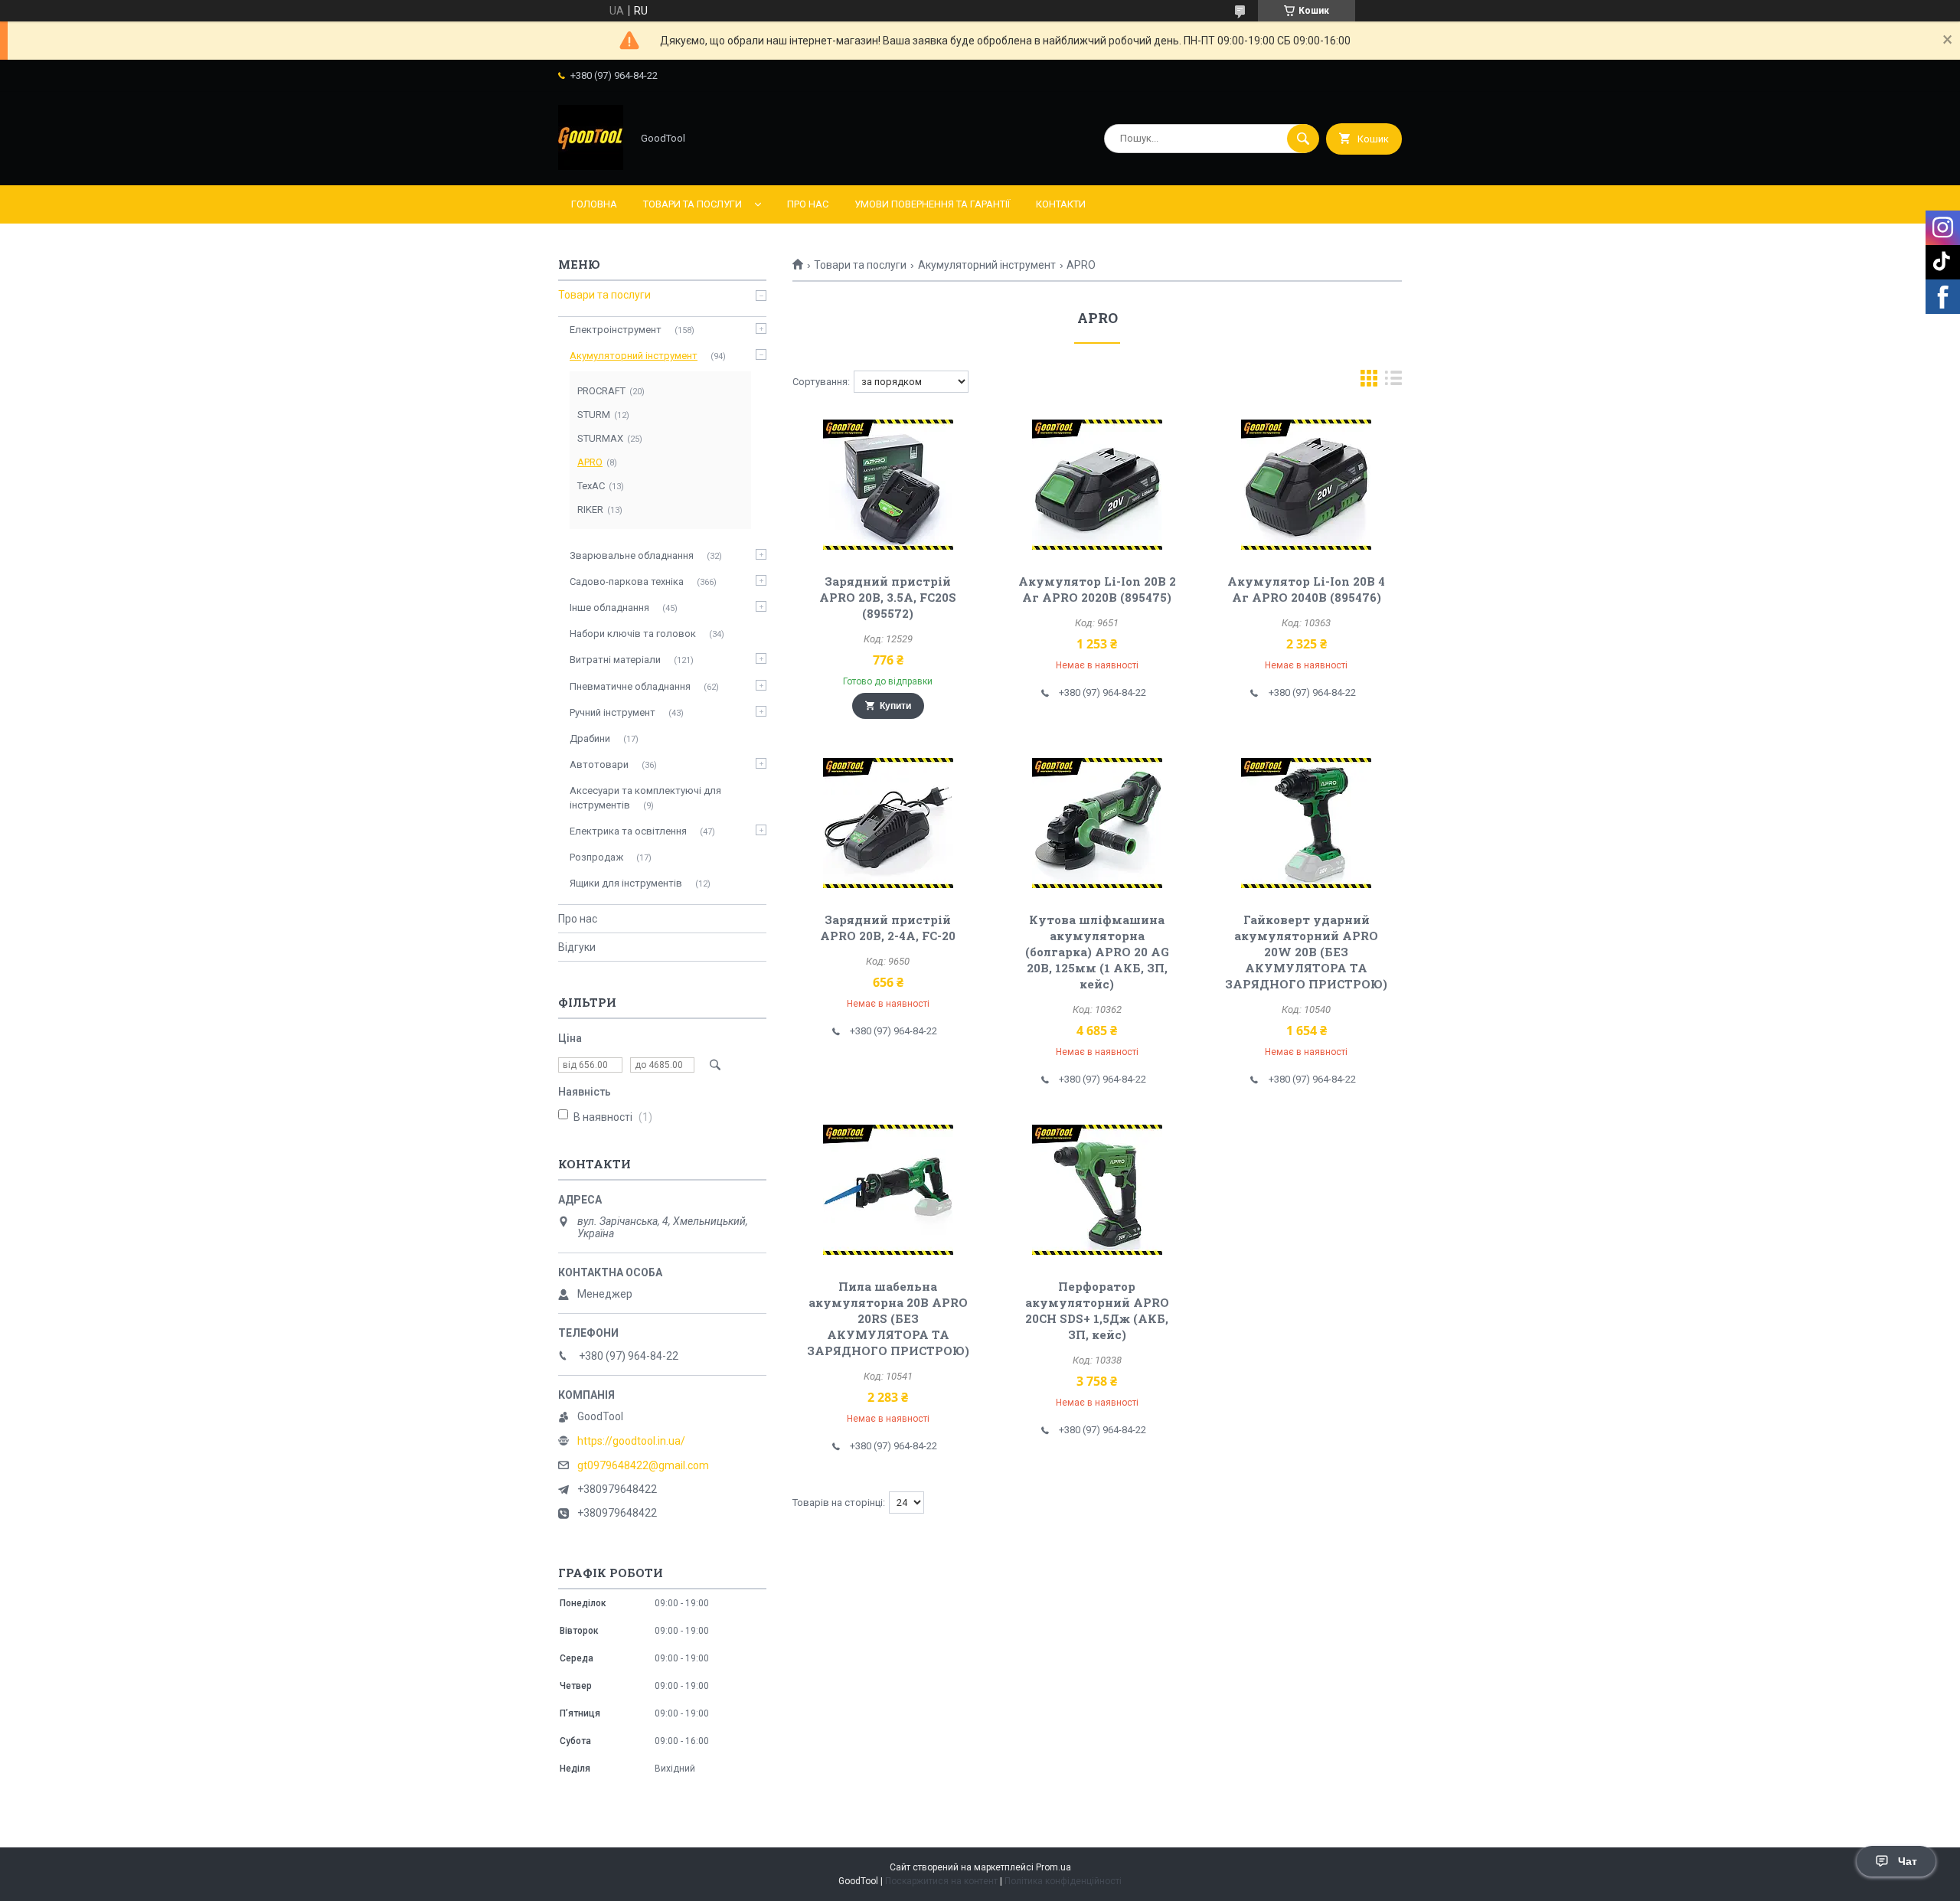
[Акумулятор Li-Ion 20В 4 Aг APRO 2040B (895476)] (1307, 485)
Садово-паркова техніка (627, 581)
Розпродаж (596, 857)
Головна (594, 204)
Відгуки (577, 947)
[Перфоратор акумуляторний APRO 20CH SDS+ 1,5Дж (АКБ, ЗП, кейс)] (1098, 1190)
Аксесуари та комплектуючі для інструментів (645, 797)
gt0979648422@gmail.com (643, 1465)
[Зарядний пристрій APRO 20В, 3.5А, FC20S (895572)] (888, 485)
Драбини (590, 738)
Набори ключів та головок (633, 634)
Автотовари (599, 764)
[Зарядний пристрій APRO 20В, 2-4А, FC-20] (888, 823)
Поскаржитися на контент (941, 1881)
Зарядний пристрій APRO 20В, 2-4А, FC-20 (888, 928)
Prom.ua (1053, 1867)
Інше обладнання (609, 608)
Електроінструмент (616, 330)
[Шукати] (1303, 139)
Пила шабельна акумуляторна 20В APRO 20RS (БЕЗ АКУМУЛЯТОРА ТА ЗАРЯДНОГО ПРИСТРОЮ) (888, 1318)
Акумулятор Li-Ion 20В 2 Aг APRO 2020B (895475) (1097, 589)
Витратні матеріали (615, 660)
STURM (594, 415)
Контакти (1061, 204)
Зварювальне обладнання (632, 555)
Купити (895, 706)
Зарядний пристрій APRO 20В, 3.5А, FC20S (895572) (888, 597)
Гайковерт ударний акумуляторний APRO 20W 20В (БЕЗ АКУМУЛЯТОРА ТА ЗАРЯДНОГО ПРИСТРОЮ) (1306, 952)
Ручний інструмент (612, 712)
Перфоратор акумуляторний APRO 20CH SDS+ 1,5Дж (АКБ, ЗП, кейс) (1097, 1310)
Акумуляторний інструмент (987, 265)
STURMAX (600, 438)
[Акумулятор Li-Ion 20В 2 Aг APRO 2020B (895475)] (1098, 485)
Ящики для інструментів (626, 883)
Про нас (808, 204)
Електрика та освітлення (628, 831)
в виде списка (1393, 382)
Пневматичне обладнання (630, 686)
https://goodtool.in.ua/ (631, 1441)
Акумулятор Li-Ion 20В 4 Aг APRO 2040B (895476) (1306, 589)
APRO (590, 462)
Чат (1908, 1861)
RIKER (590, 510)
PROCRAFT (601, 391)
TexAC (591, 486)
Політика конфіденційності (1063, 1881)
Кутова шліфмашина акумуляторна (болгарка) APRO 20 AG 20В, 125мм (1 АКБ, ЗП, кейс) (1097, 952)
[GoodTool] (591, 166)
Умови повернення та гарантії (932, 204)
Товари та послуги (693, 204)
